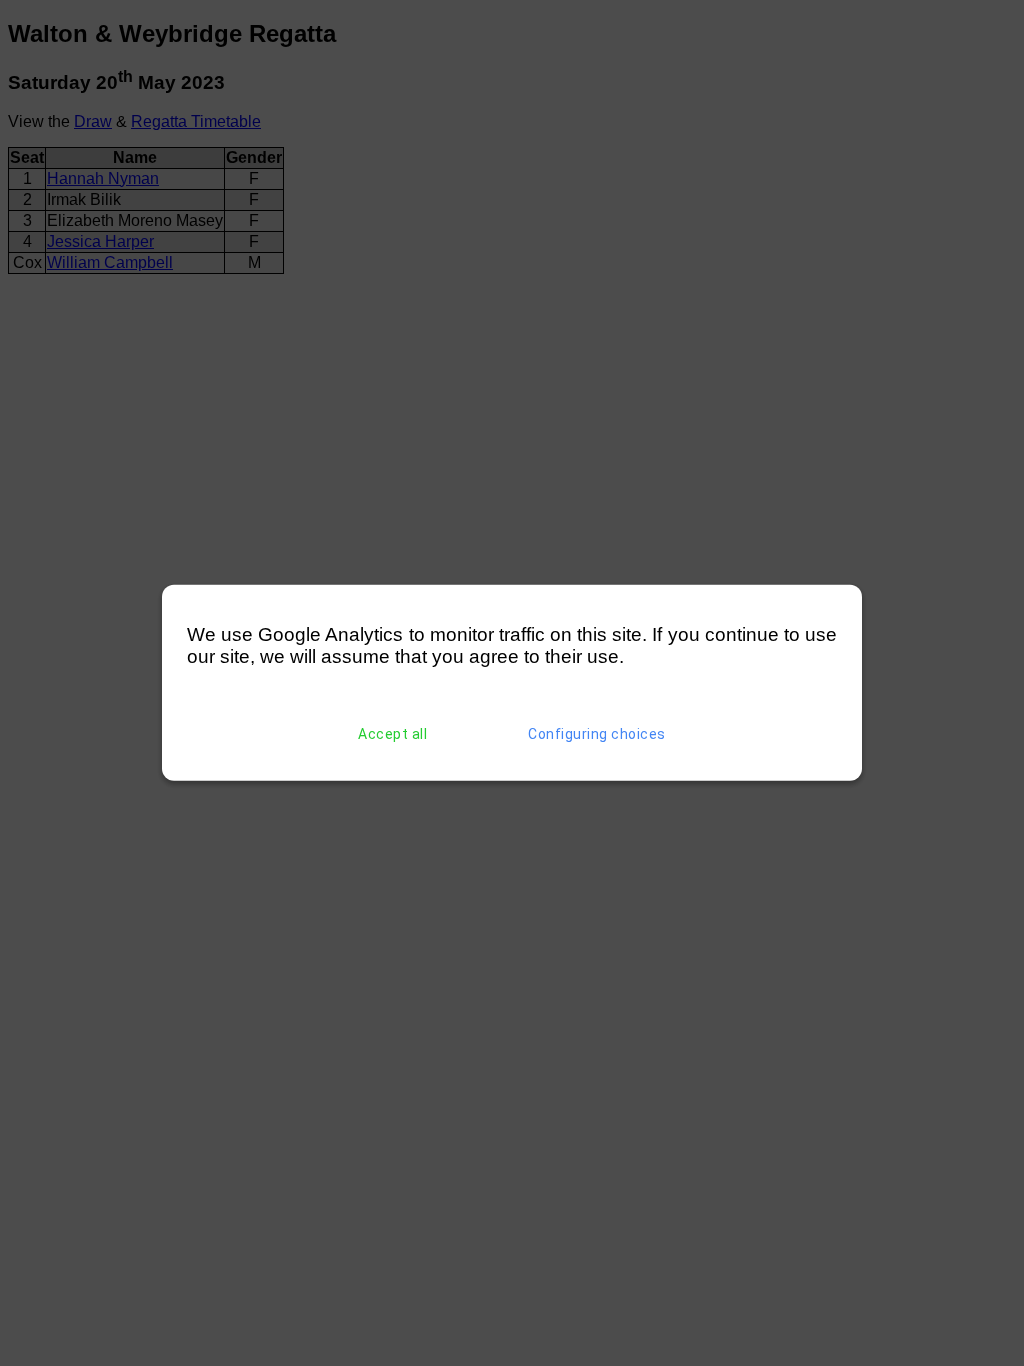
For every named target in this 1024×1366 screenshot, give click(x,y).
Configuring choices (597, 734)
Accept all (392, 734)
